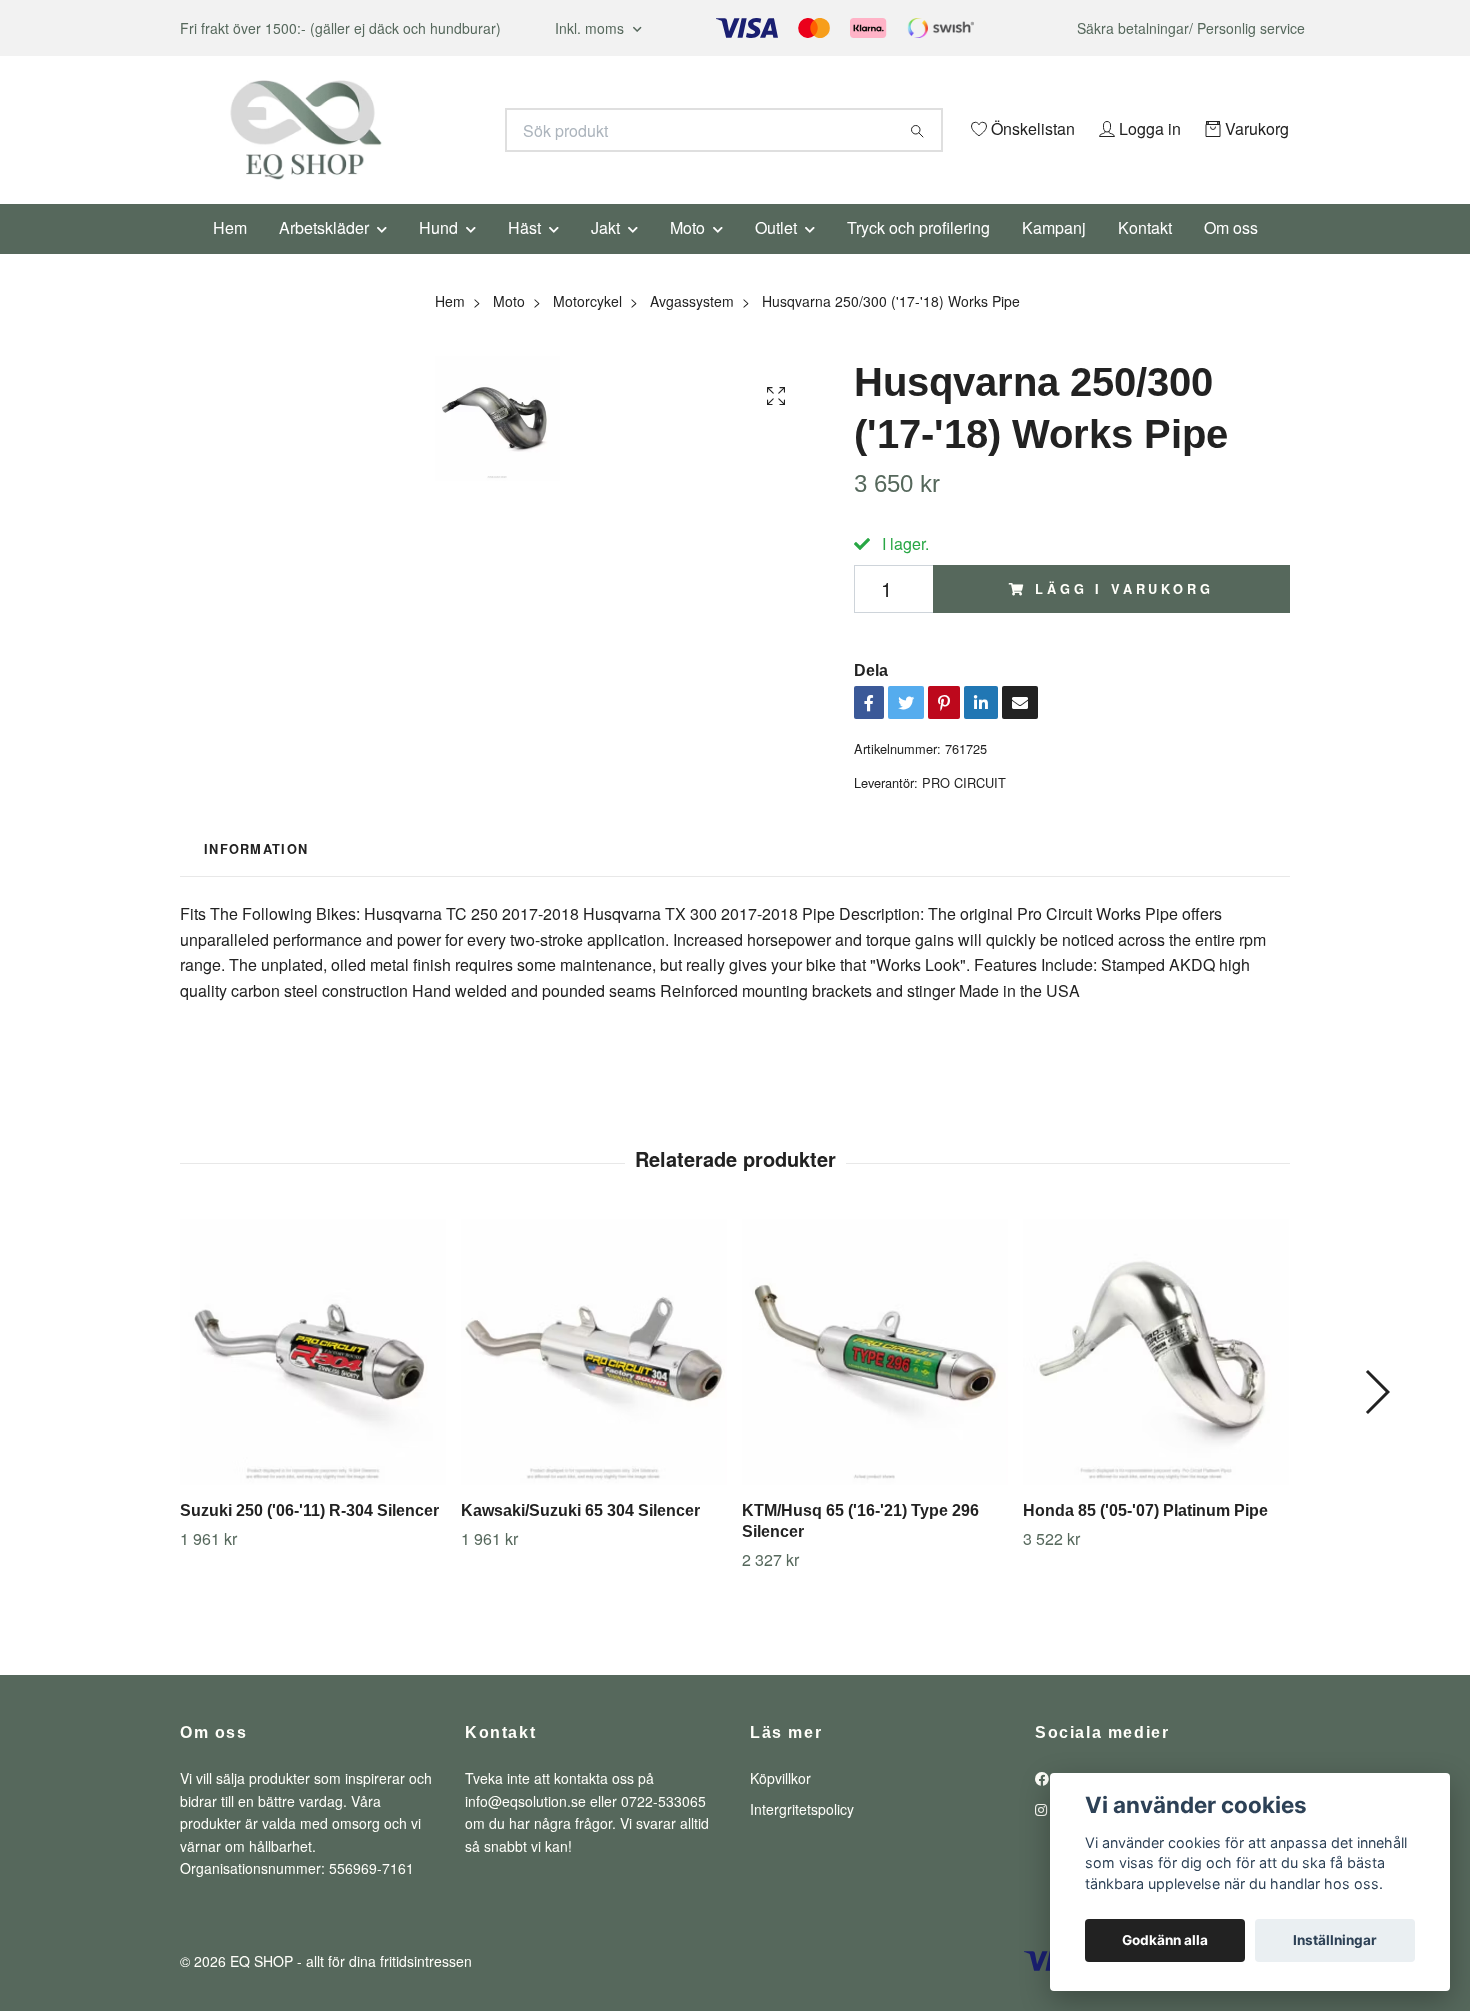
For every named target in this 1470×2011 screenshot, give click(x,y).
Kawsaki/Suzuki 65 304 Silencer (580, 1538)
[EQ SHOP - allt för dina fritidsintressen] (458, 130)
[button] (1376, 1419)
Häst (524, 254)
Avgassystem (692, 328)
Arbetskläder (324, 254)
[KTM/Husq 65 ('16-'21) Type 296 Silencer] (875, 1380)
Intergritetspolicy (802, 1836)
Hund (438, 254)
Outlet (776, 254)
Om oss (1231, 254)
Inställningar (1335, 1940)
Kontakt (1145, 254)
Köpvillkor (780, 1806)
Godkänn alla (1165, 1940)
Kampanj (1054, 254)
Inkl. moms (591, 28)
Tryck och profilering (918, 254)
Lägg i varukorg (1124, 616)
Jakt (605, 254)
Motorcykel (587, 328)
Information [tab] (256, 876)
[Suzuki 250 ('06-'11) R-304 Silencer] (313, 1380)
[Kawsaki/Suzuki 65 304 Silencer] (594, 1380)
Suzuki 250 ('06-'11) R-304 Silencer (309, 1538)
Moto (687, 254)
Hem (230, 254)
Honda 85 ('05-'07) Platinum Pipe (1145, 1538)
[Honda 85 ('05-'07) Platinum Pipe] (1156, 1380)
